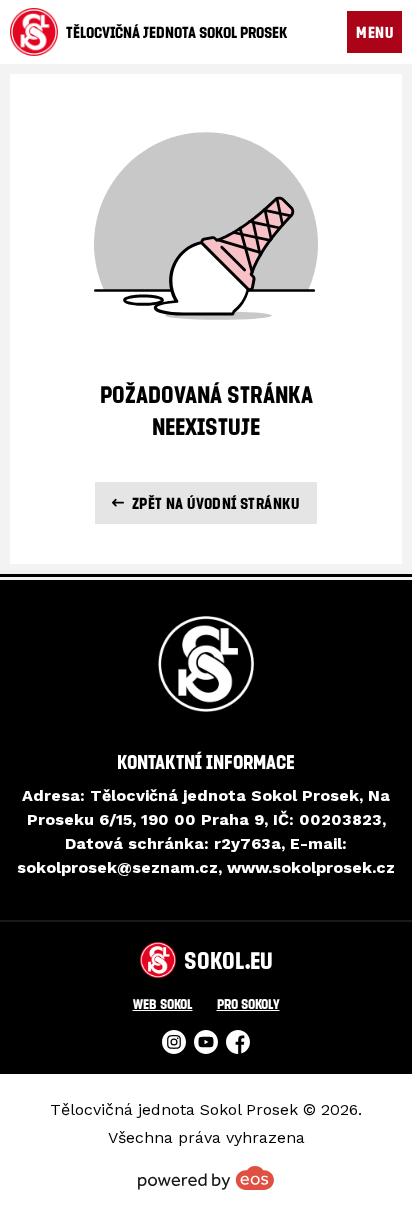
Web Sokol (163, 1003)
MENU (374, 32)
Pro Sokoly (248, 1003)
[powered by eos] (206, 1178)
